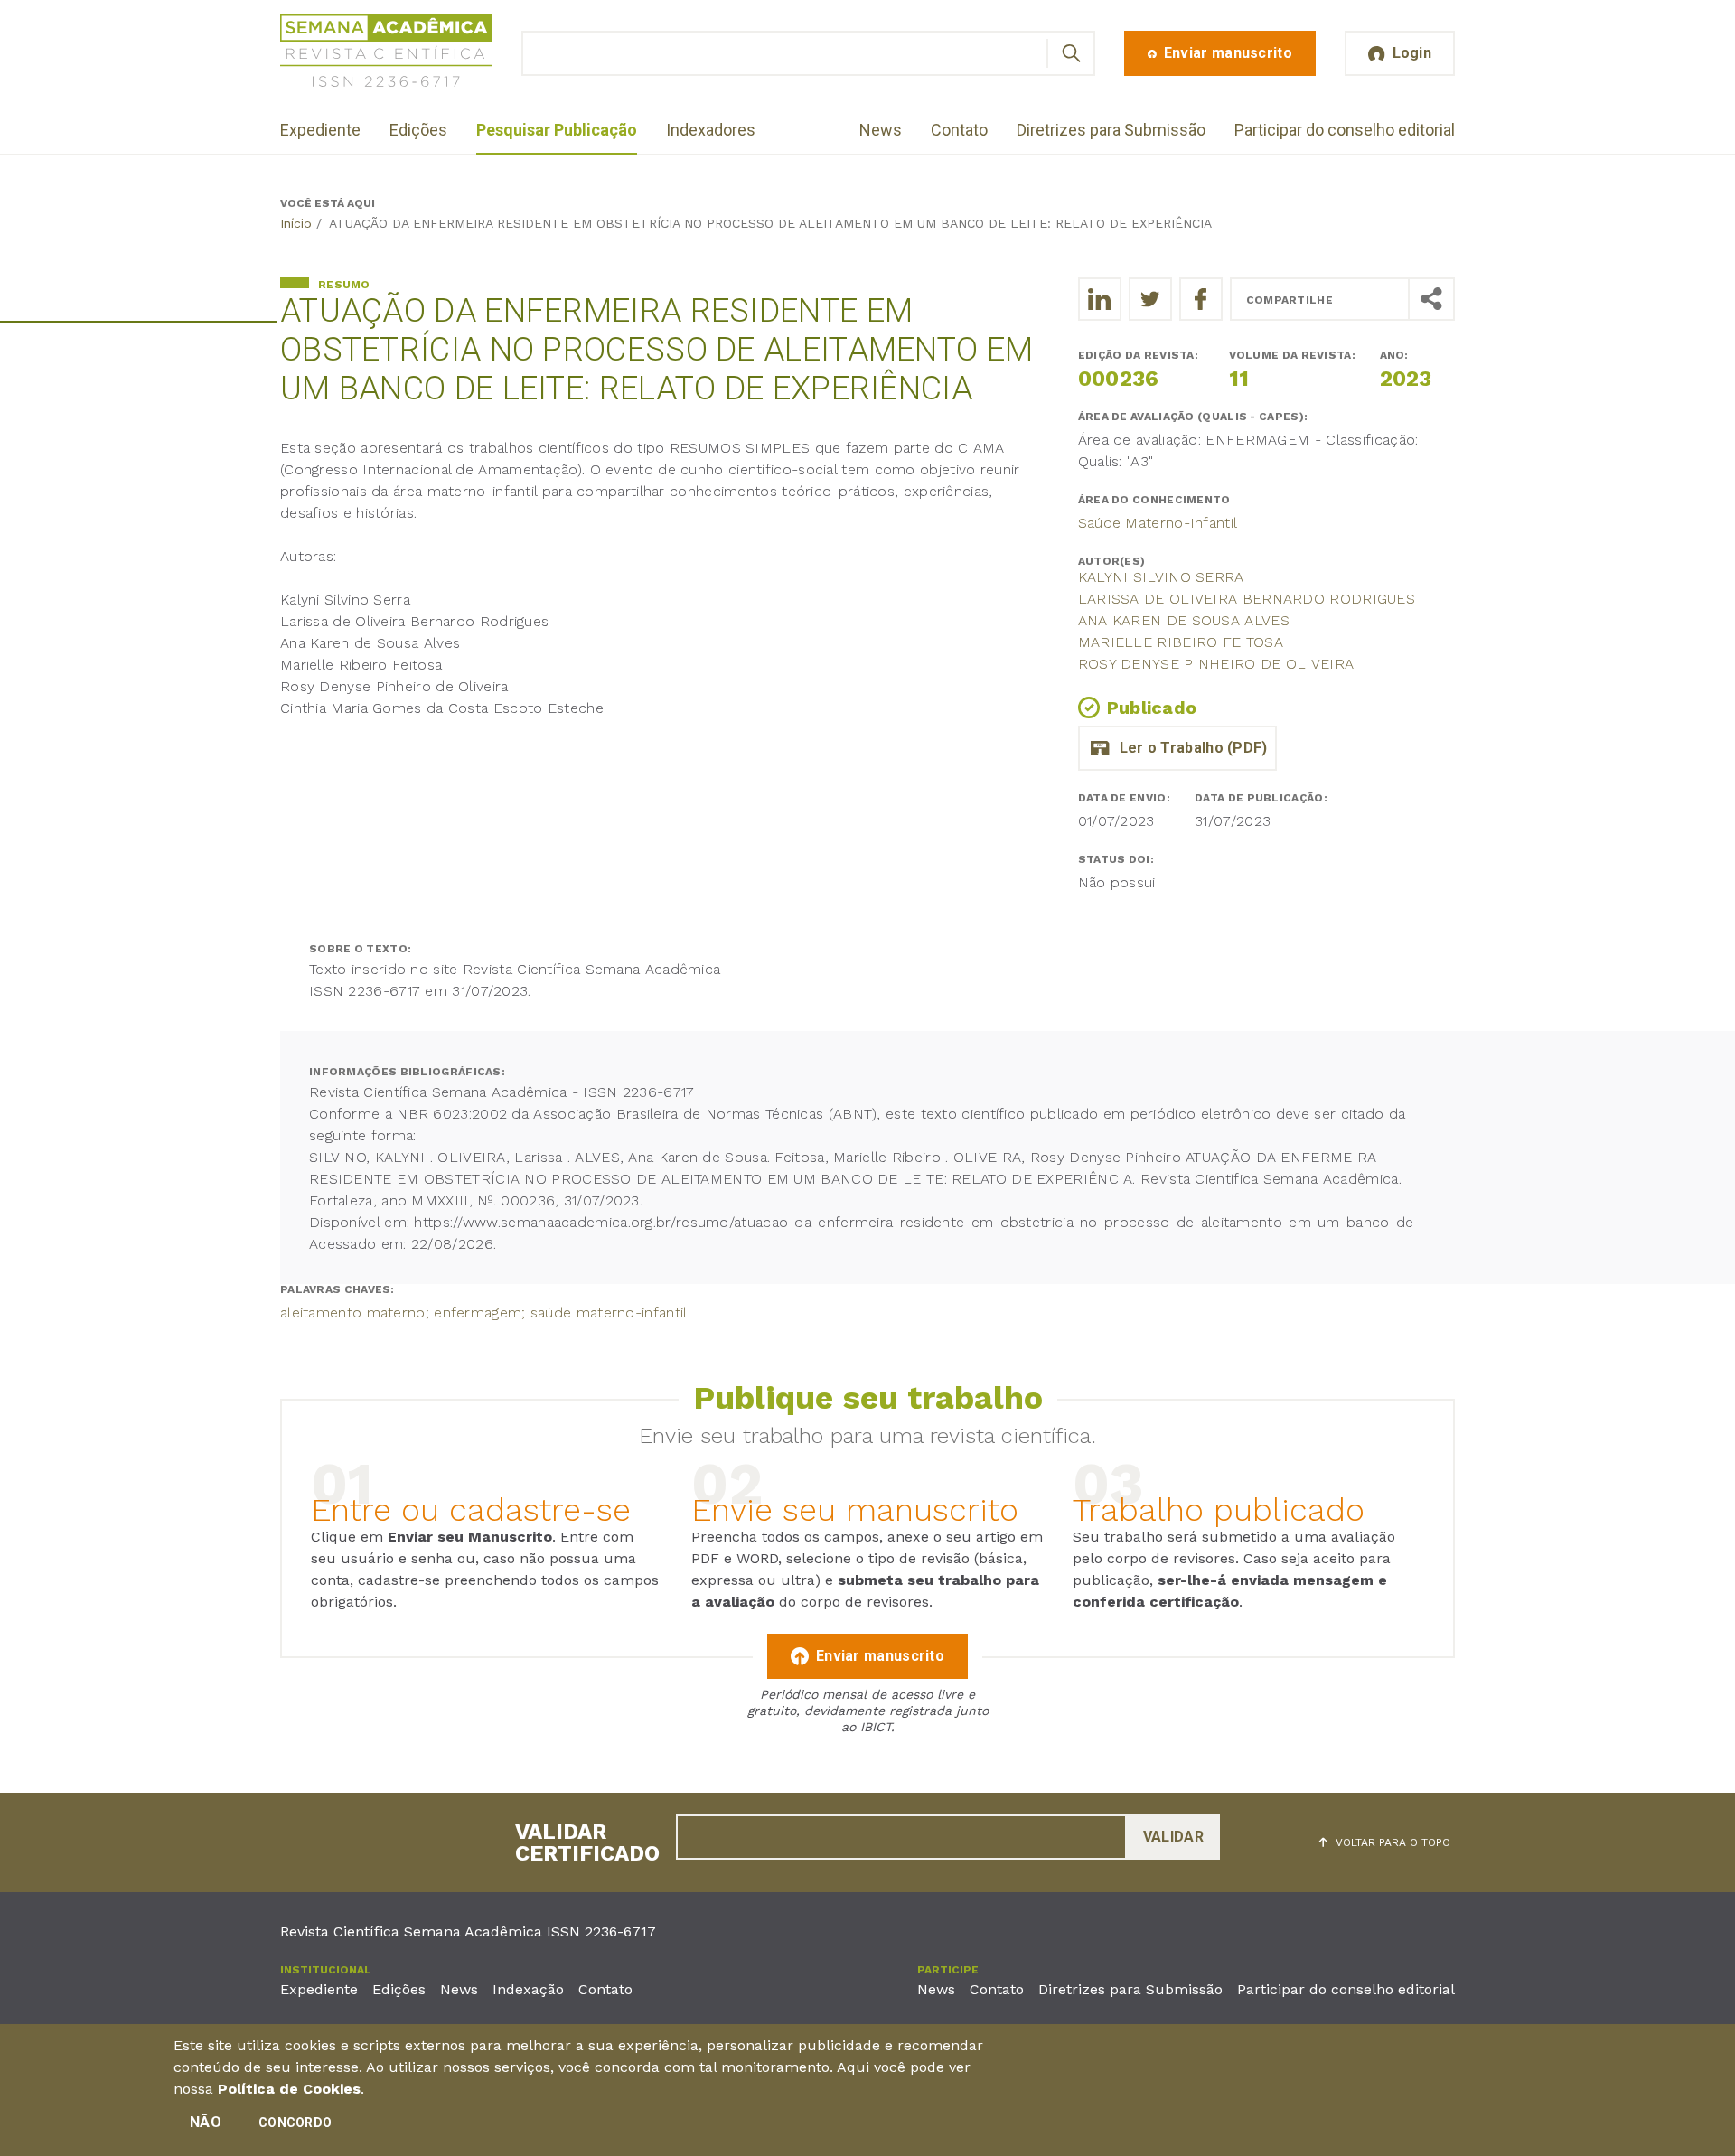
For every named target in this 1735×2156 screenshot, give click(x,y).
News (881, 130)
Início (296, 223)
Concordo (295, 2123)
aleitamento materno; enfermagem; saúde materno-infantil (484, 1312)
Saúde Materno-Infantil (1158, 523)
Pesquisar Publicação (557, 130)
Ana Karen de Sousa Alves (1184, 620)
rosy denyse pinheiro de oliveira (1216, 664)
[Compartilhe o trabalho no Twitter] (1150, 299)
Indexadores (711, 130)
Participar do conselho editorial (1345, 130)
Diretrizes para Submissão (1111, 130)
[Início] (386, 54)
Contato (959, 130)
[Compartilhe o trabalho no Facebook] (1201, 299)
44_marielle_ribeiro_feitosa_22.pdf (1177, 748)
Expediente (320, 130)
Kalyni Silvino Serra (1161, 577)
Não (206, 2122)
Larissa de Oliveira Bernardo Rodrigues (1247, 599)
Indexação (528, 1989)
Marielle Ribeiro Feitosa (1181, 642)
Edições (418, 130)
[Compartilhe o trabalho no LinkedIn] (1100, 299)
